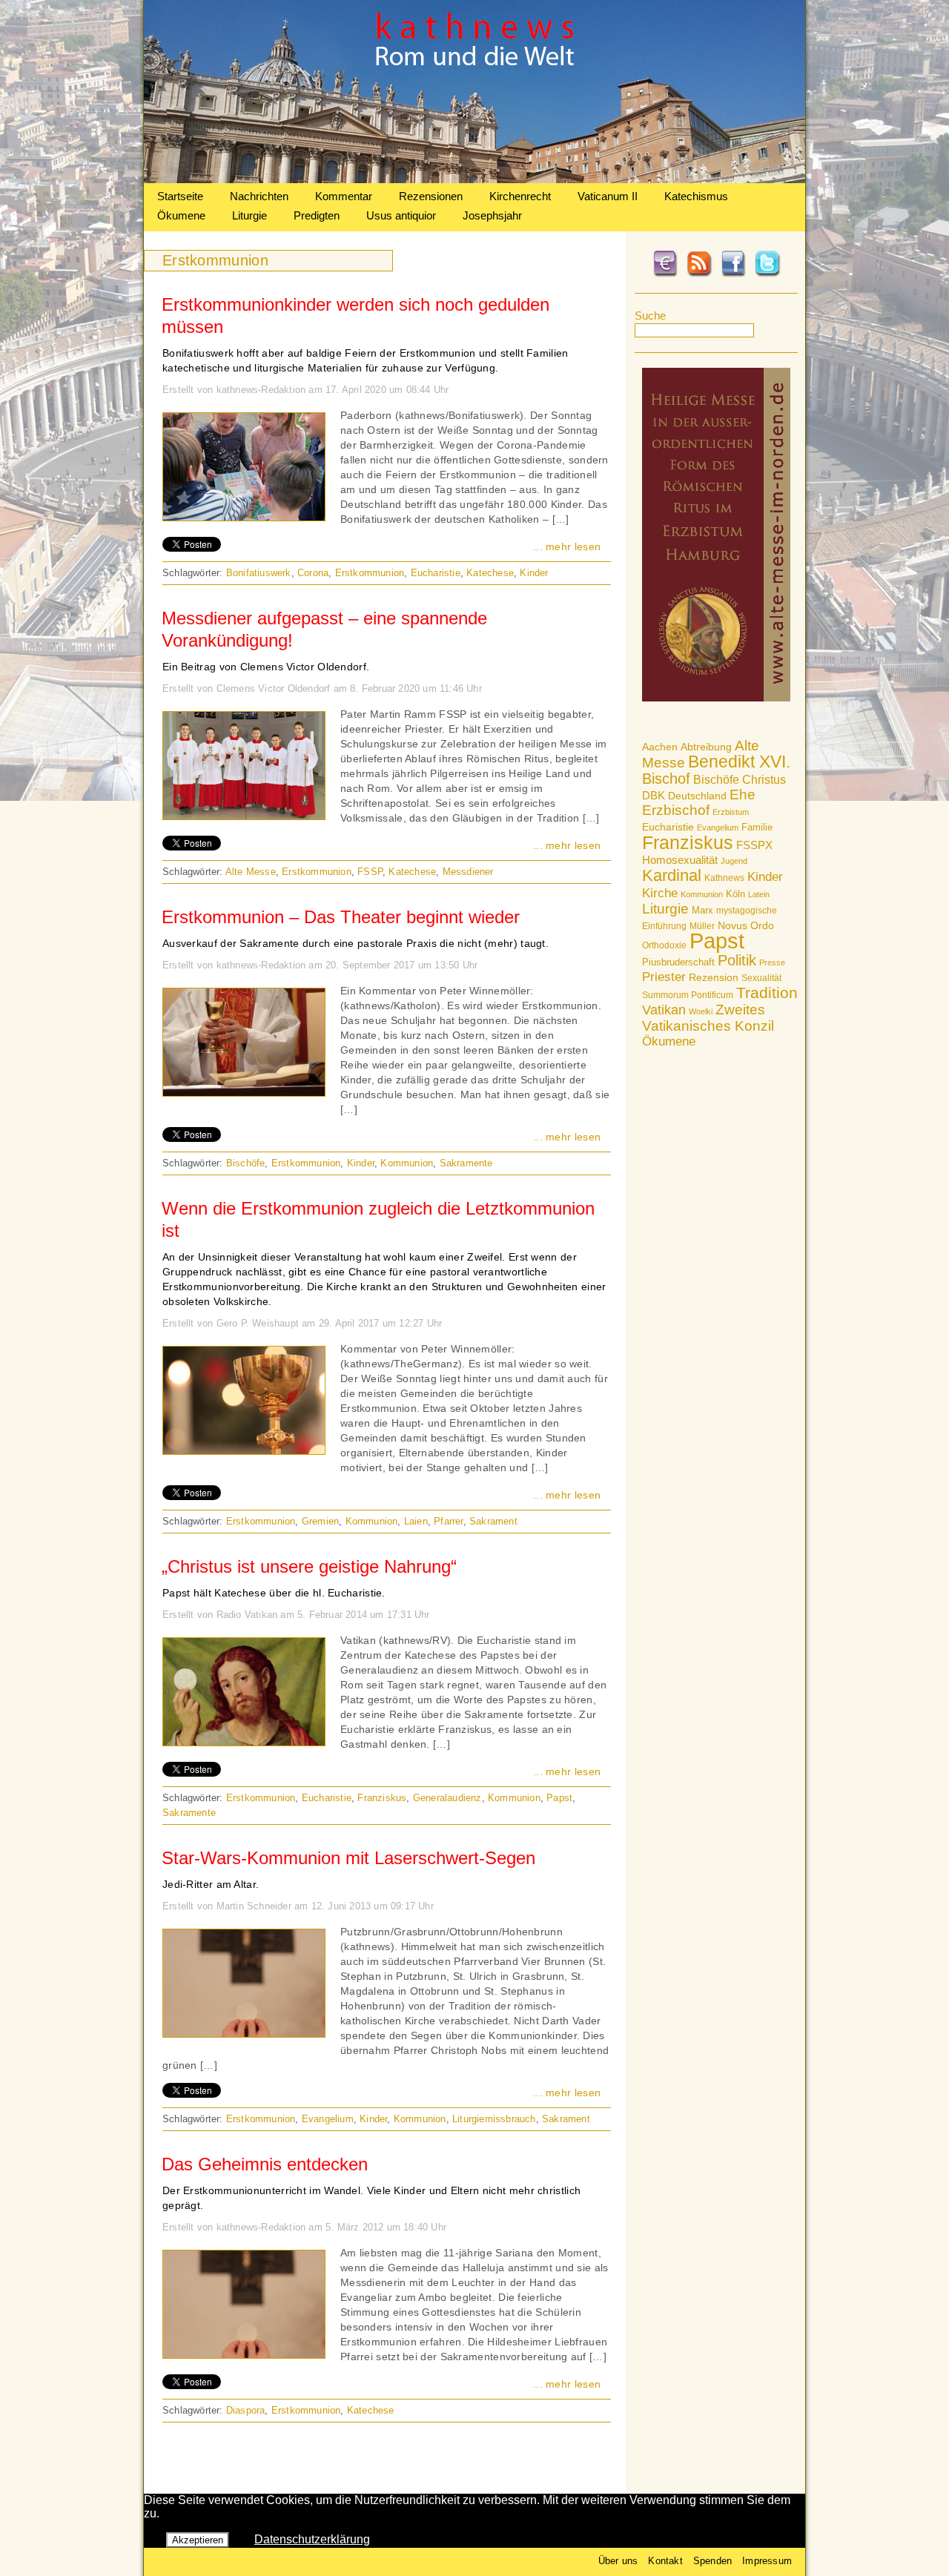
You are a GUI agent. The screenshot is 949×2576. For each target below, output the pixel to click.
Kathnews (724, 878)
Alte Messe (251, 872)
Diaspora (246, 2410)
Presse (772, 962)
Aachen (660, 747)
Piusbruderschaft (678, 962)
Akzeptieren (198, 2540)
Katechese (490, 573)
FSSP (370, 872)
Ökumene (181, 215)
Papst (717, 941)
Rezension (714, 977)
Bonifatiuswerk (259, 573)
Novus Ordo (746, 926)
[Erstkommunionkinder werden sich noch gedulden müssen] (244, 517)
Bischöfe (716, 780)
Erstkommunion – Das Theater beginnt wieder (341, 917)
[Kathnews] (474, 179)
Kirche (660, 893)
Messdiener (468, 872)
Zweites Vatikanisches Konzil (708, 1018)
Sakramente (466, 1163)
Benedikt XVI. (739, 762)
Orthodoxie (664, 945)
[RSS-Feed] (699, 274)
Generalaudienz (447, 1798)
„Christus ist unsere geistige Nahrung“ (309, 1566)
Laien (416, 1521)
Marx (702, 911)
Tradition (767, 993)
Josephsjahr (492, 215)
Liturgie (249, 215)
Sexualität (761, 978)
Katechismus (696, 196)
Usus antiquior (401, 215)
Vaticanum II (608, 196)
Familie (757, 827)
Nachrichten (259, 196)
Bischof (666, 779)
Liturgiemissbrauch (494, 2119)
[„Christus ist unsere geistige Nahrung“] (244, 1742)
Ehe (743, 795)
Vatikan (664, 1010)
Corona (313, 573)
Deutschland (697, 796)
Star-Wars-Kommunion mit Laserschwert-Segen (348, 1858)
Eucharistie (668, 827)
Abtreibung (706, 747)
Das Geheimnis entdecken (265, 2164)
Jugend (734, 861)
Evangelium (718, 828)
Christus (764, 780)
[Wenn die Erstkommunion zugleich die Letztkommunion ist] (244, 1450)
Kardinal (672, 875)
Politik (737, 960)
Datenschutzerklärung (312, 2539)
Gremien (320, 1521)
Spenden (712, 2561)
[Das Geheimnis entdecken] (244, 2354)
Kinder (765, 877)
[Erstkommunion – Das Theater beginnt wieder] (244, 1092)
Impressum (767, 2561)
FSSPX (754, 845)
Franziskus (688, 842)
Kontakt (665, 2561)
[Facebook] (733, 274)
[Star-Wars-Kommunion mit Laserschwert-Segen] (244, 2033)
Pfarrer (448, 1521)
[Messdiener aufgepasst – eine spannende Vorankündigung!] (244, 816)
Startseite (180, 196)
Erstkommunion (370, 573)
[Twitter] (767, 274)
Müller (702, 926)
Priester (664, 977)
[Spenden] (665, 274)
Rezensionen (431, 196)
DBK (654, 795)
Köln (735, 894)
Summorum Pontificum (688, 995)
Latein (759, 894)
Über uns (618, 2561)
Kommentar (344, 196)
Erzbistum (731, 812)
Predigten (317, 215)
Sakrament (493, 1521)
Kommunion (702, 894)
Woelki (701, 1011)
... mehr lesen (567, 546)
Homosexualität (680, 860)
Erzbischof (676, 810)
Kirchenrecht (520, 196)
